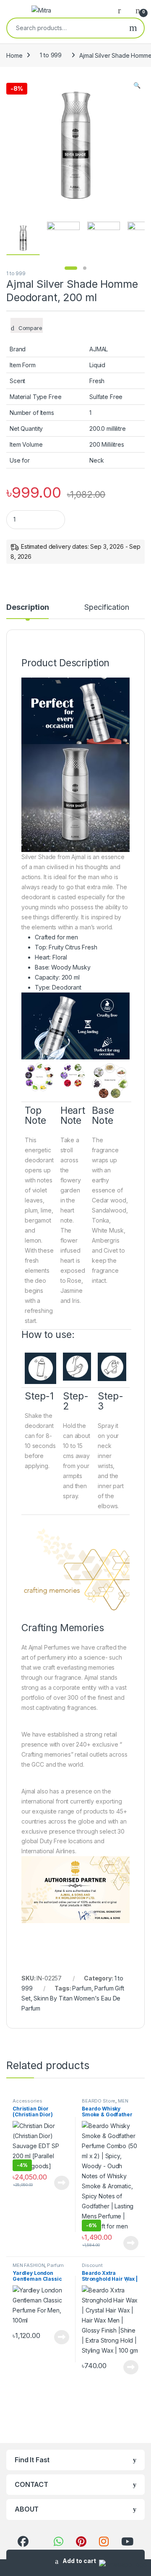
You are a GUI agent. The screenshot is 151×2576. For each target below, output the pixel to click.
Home (14, 55)
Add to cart (79, 2561)
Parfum (82, 1988)
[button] (137, 85)
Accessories (27, 2101)
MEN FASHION (29, 2265)
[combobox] (65, 28)
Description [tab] (27, 608)
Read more (62, 2183)
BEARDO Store (99, 2101)
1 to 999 (51, 55)
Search (133, 28)
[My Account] (122, 10)
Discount (92, 2265)
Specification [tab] (107, 608)
